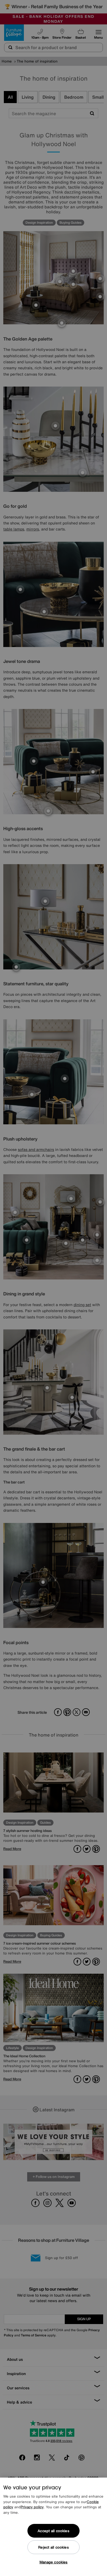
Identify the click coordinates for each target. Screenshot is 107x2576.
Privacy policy (32, 2507)
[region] (54, 2527)
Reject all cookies (53, 2547)
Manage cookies (54, 2562)
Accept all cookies (53, 2531)
